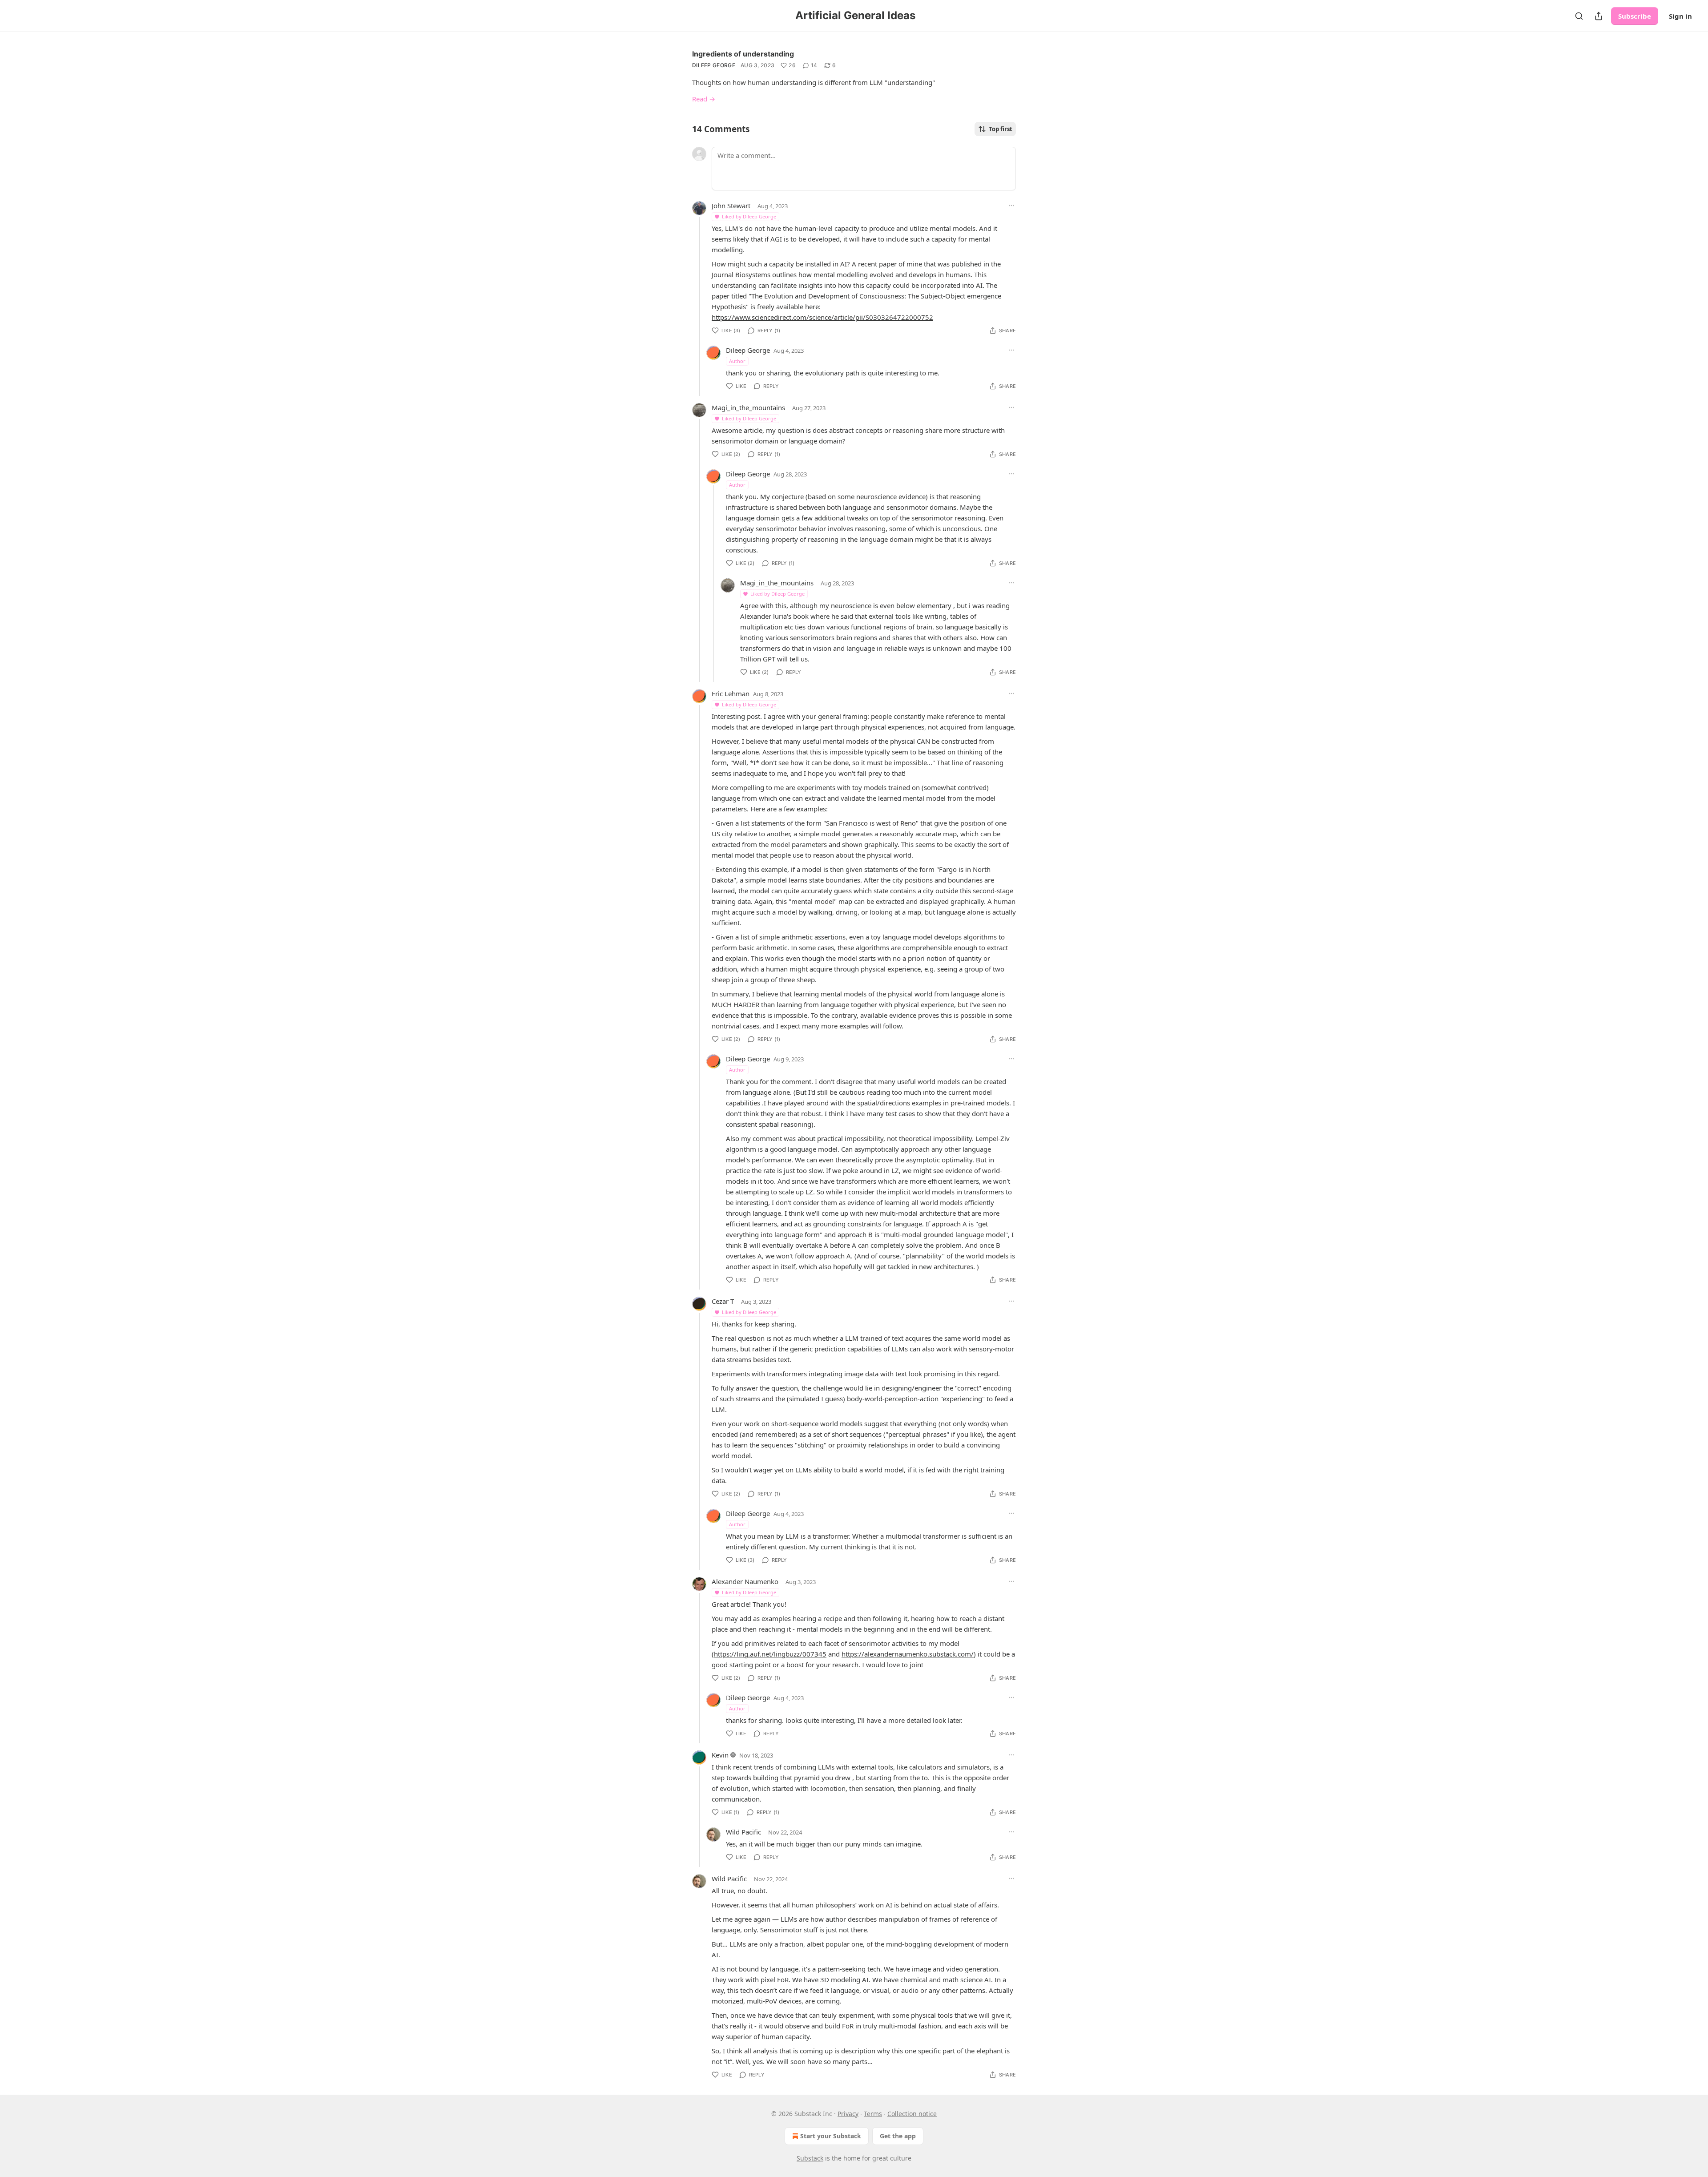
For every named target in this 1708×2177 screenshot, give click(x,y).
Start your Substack (831, 2136)
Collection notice (912, 2114)
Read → (704, 99)
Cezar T (723, 1301)
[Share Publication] (1599, 16)
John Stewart (731, 206)
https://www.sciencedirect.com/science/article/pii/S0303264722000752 (822, 317)
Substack (810, 2158)
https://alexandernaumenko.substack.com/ (908, 1654)
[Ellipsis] (1011, 206)
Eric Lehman (731, 693)
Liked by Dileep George (749, 216)
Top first (1001, 129)
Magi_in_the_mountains (748, 407)
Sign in (1680, 16)
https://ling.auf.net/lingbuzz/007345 (770, 1654)
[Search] (1579, 16)
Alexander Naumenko (745, 1581)
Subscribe (1635, 16)
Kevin (720, 1755)
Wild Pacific (743, 1832)
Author (737, 361)
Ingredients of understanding (743, 54)
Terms (873, 2114)
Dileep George (714, 65)
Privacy (848, 2114)
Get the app (898, 2136)
